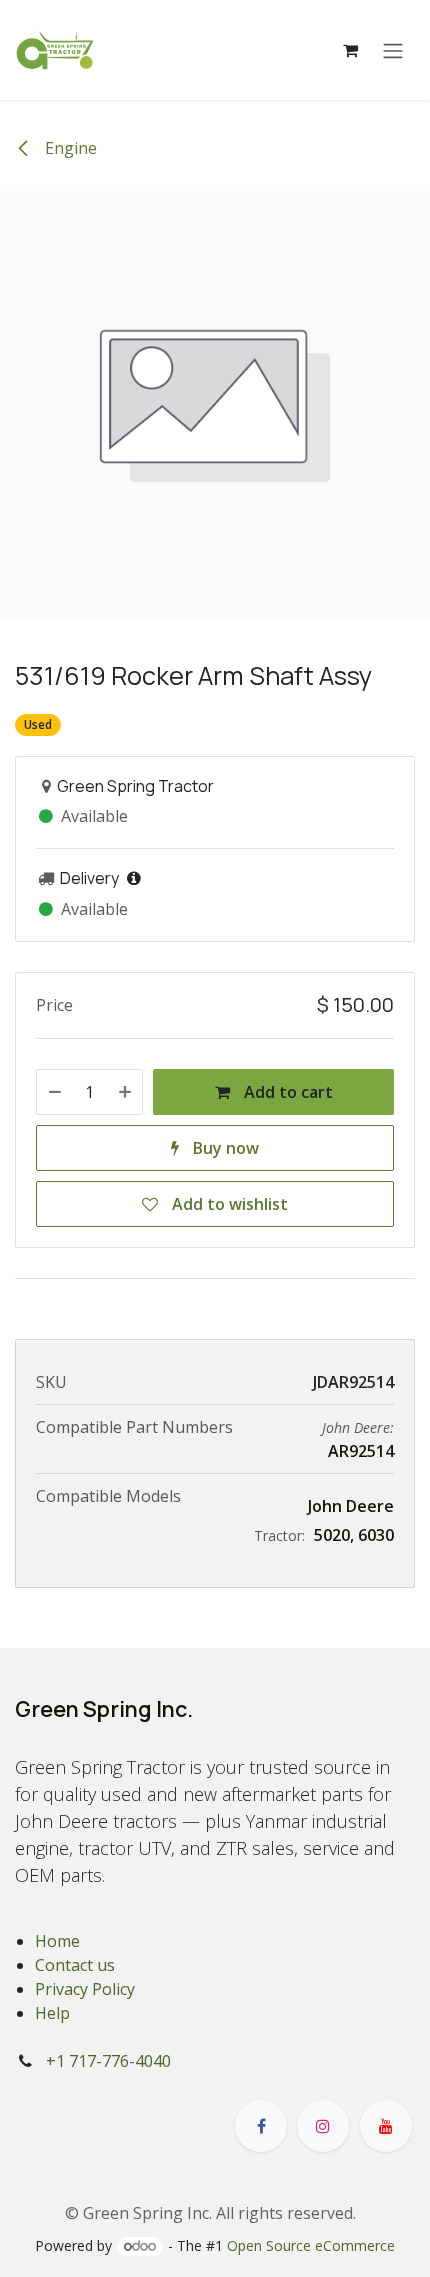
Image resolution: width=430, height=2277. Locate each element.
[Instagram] (323, 2126)
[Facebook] (261, 2126)
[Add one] (125, 1092)
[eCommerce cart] (350, 50)
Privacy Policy (85, 1989)
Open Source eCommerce (311, 2245)
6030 (376, 1535)
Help (52, 2013)
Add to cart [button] (286, 1092)
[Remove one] (55, 1092)
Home (57, 1941)
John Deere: (358, 1427)
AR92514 (361, 1451)
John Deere (351, 1506)
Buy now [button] (224, 1148)
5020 (332, 1535)
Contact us (75, 1965)
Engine (69, 148)
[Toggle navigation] (393, 50)
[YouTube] (386, 2126)
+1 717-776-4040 (108, 2061)
